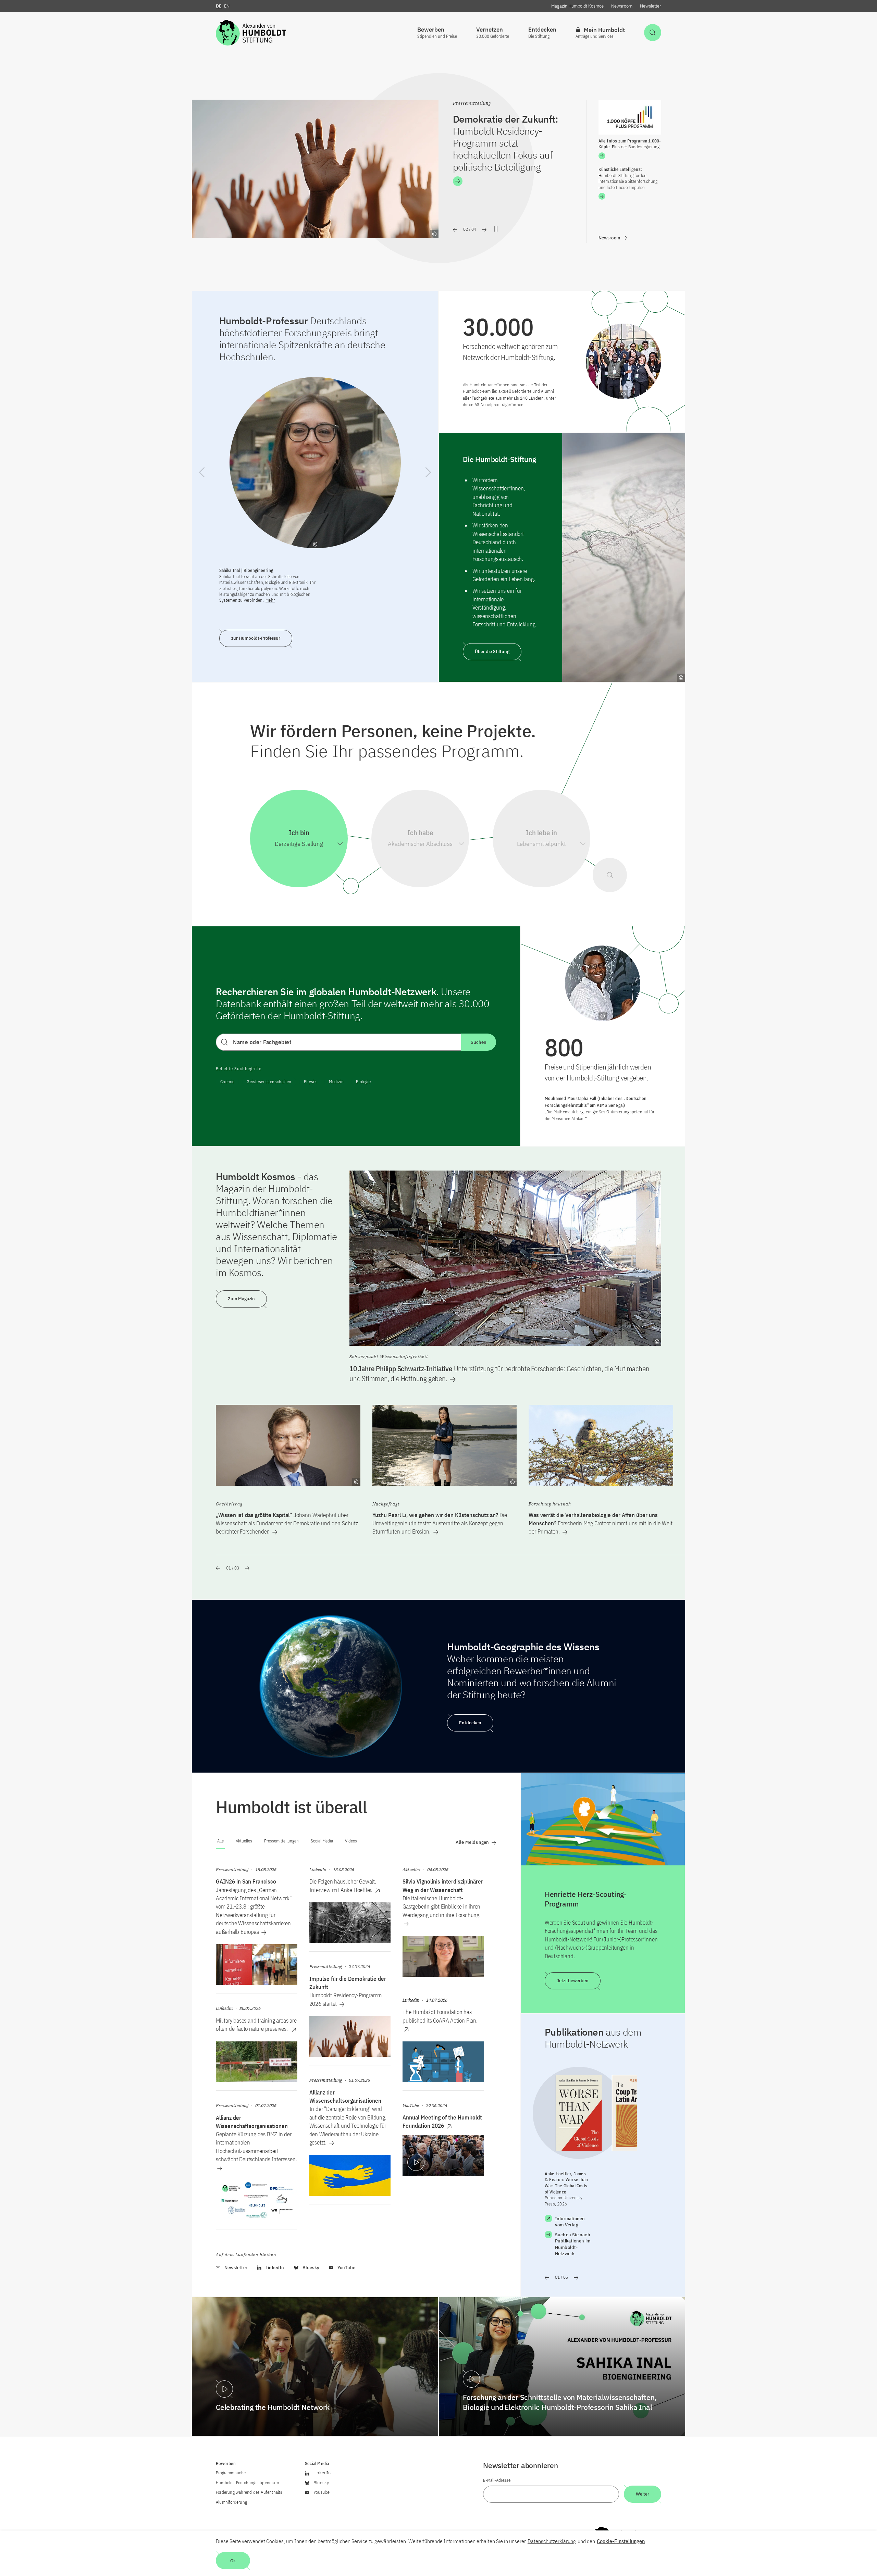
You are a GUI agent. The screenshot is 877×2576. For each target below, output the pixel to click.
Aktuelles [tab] (244, 1841)
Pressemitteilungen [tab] (281, 1841)
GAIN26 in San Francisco (246, 1881)
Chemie (227, 1082)
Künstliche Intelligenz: (628, 178)
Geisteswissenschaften (269, 1082)
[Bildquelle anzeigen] (434, 234)
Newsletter (651, 6)
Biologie (363, 1082)
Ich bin (299, 833)
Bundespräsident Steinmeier (514, 131)
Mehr (270, 600)
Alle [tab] (220, 1841)
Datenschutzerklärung (552, 2541)
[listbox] (299, 844)
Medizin (336, 1082)
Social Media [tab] (322, 1841)
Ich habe (420, 833)
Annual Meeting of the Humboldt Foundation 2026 (442, 2122)
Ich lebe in (541, 833)
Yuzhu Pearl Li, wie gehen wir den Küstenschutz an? (440, 1523)
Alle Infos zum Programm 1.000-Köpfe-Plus (630, 144)
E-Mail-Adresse (497, 2480)
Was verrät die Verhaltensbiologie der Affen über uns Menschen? (601, 1523)
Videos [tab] (351, 1841)
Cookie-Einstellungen (621, 2541)
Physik (310, 1082)
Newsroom (622, 6)
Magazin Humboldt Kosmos (577, 6)
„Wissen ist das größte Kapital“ (287, 1523)
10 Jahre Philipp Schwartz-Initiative (499, 1373)
